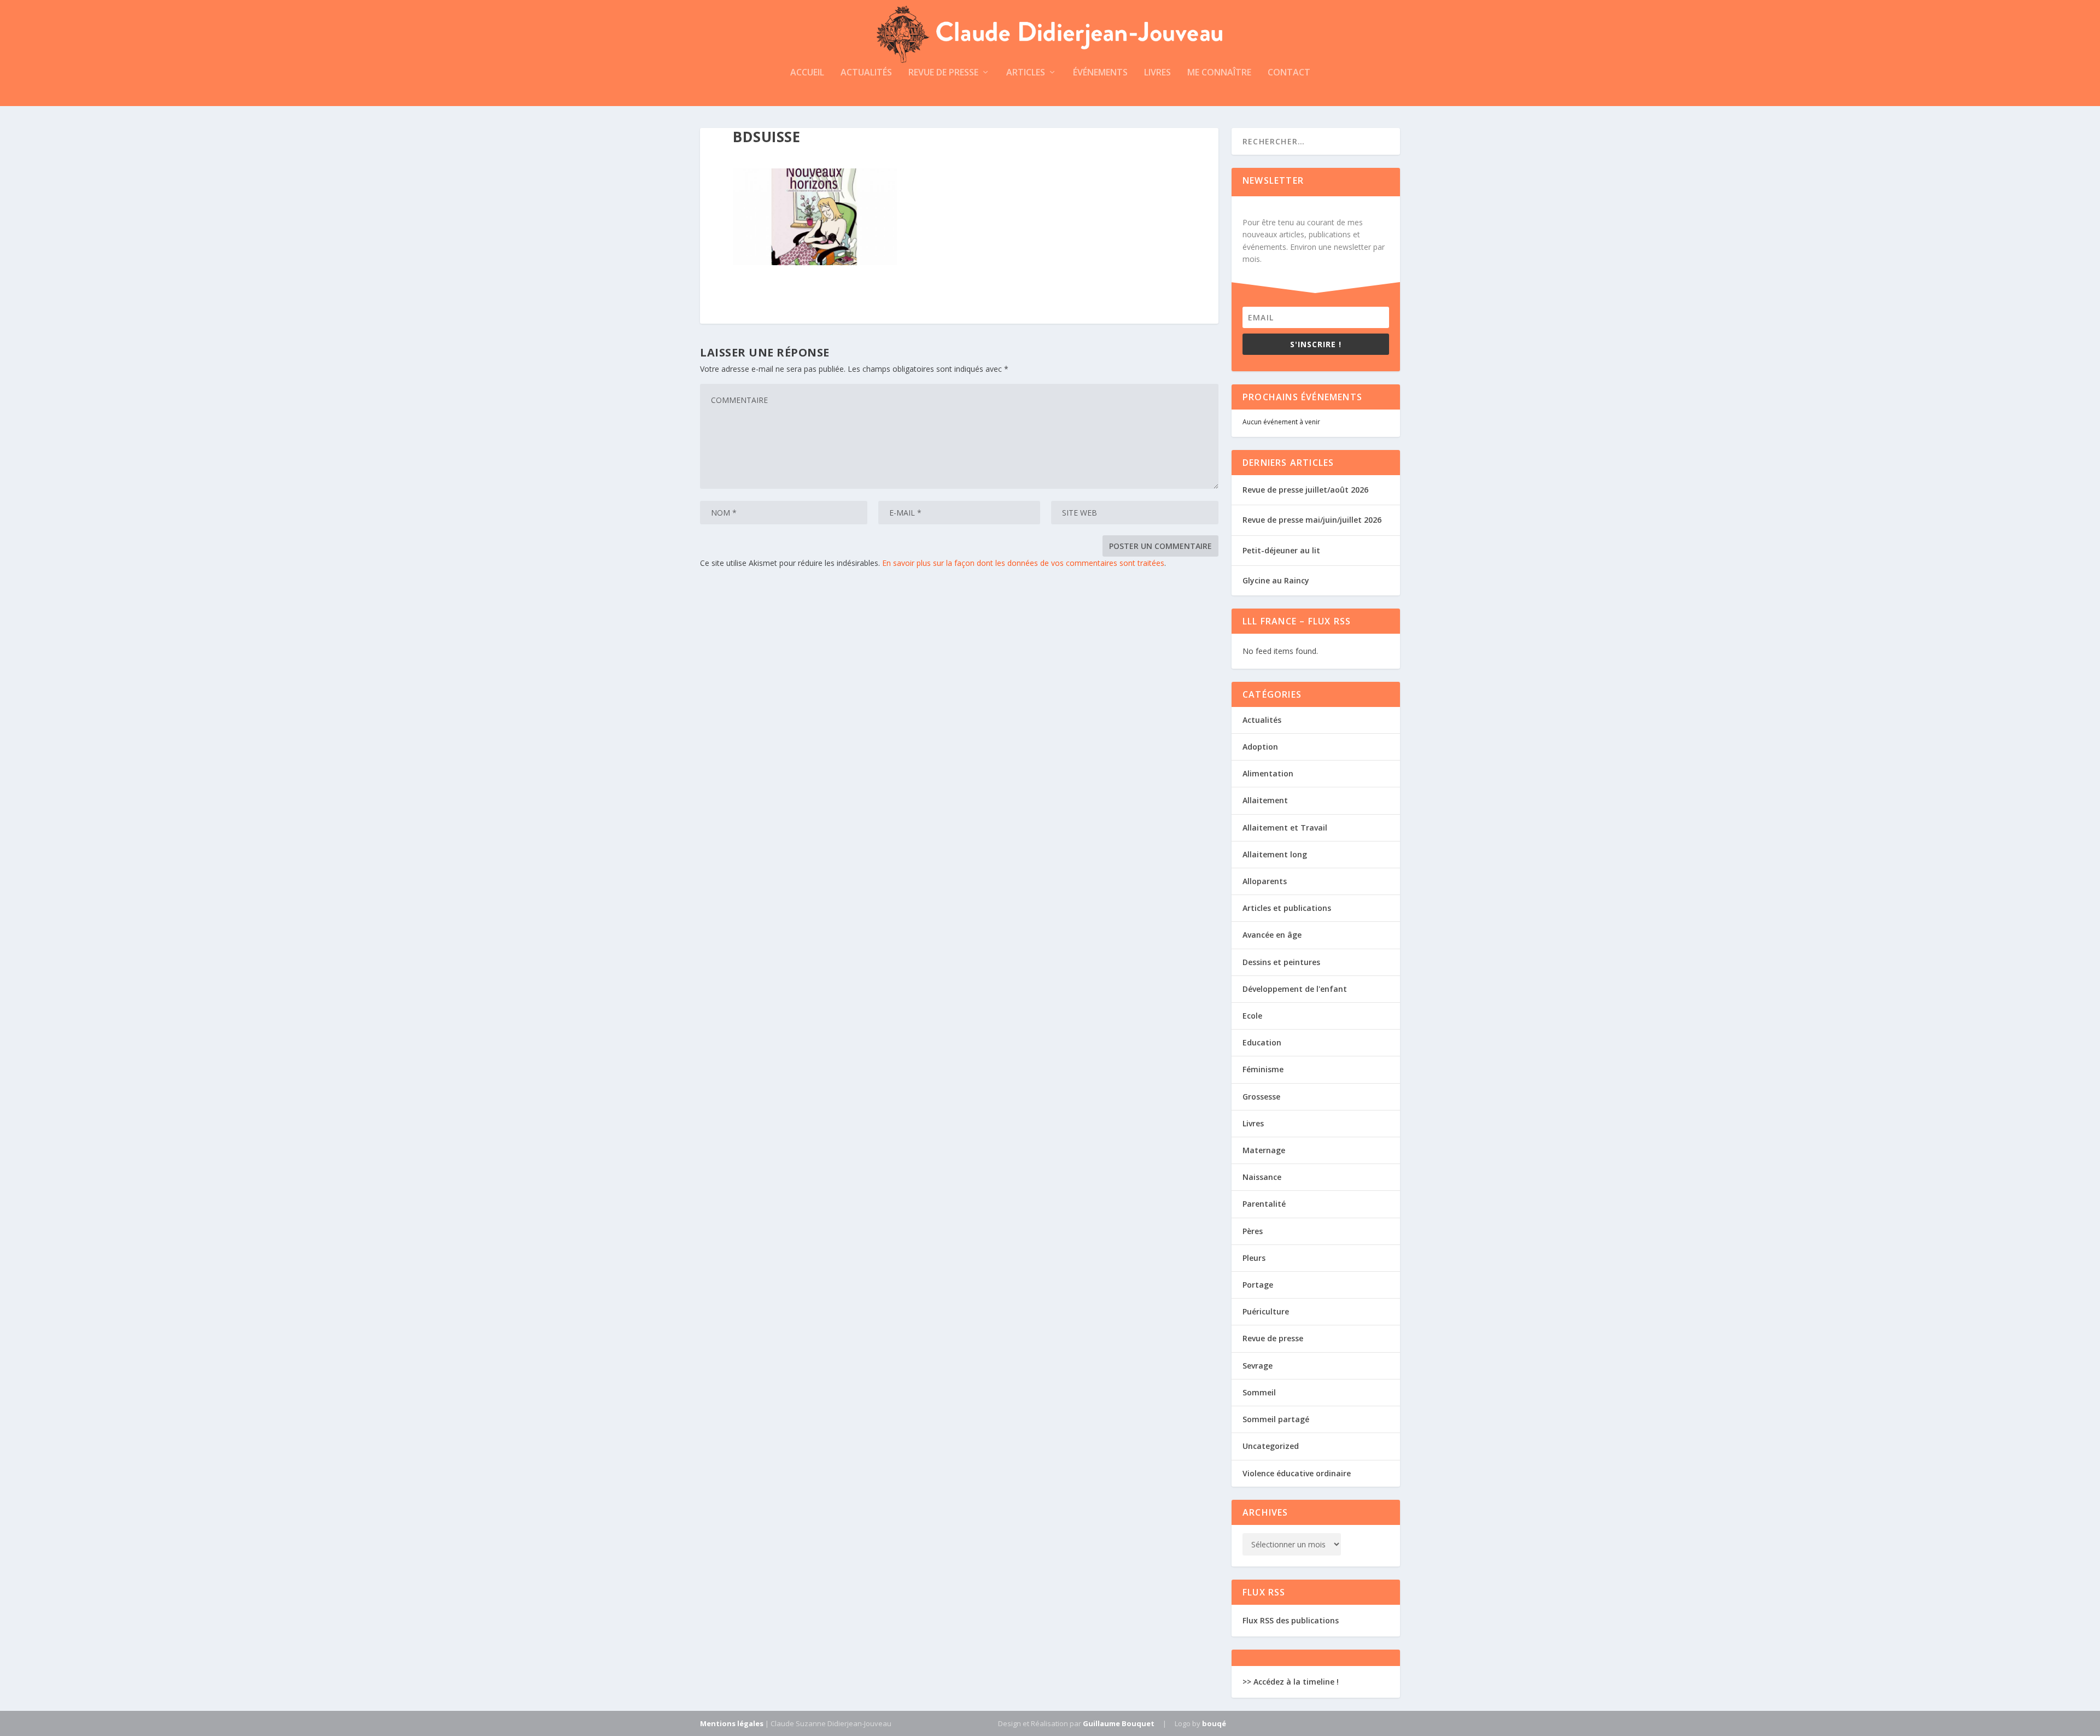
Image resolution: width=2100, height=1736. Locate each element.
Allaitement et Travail (1285, 828)
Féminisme (1263, 1069)
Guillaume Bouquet (1119, 1723)
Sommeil (1259, 1392)
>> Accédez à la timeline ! (1291, 1682)
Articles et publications (1287, 908)
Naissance (1262, 1177)
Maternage (1264, 1150)
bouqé (1214, 1723)
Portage (1258, 1285)
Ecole (1252, 1016)
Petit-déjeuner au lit (1281, 550)
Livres (1157, 73)
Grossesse (1261, 1097)
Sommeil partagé (1276, 1419)
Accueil (807, 73)
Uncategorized (1271, 1446)
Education (1262, 1042)
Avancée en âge (1272, 935)
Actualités (866, 73)
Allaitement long (1275, 854)
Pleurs (1254, 1258)
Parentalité (1264, 1204)
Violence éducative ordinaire (1297, 1473)
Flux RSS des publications (1291, 1620)
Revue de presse (943, 73)
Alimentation (1268, 773)
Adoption (1260, 747)
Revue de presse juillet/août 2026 (1305, 490)
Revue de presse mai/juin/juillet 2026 (1312, 520)
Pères (1253, 1231)
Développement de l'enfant (1295, 989)
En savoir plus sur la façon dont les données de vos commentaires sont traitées (1023, 563)
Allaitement (1265, 800)
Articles (1026, 73)
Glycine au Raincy (1276, 580)
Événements (1100, 73)
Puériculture (1266, 1311)
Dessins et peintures (1281, 962)
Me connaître (1219, 73)
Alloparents (1265, 881)
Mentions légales (732, 1723)
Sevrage (1258, 1366)
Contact (1289, 73)
